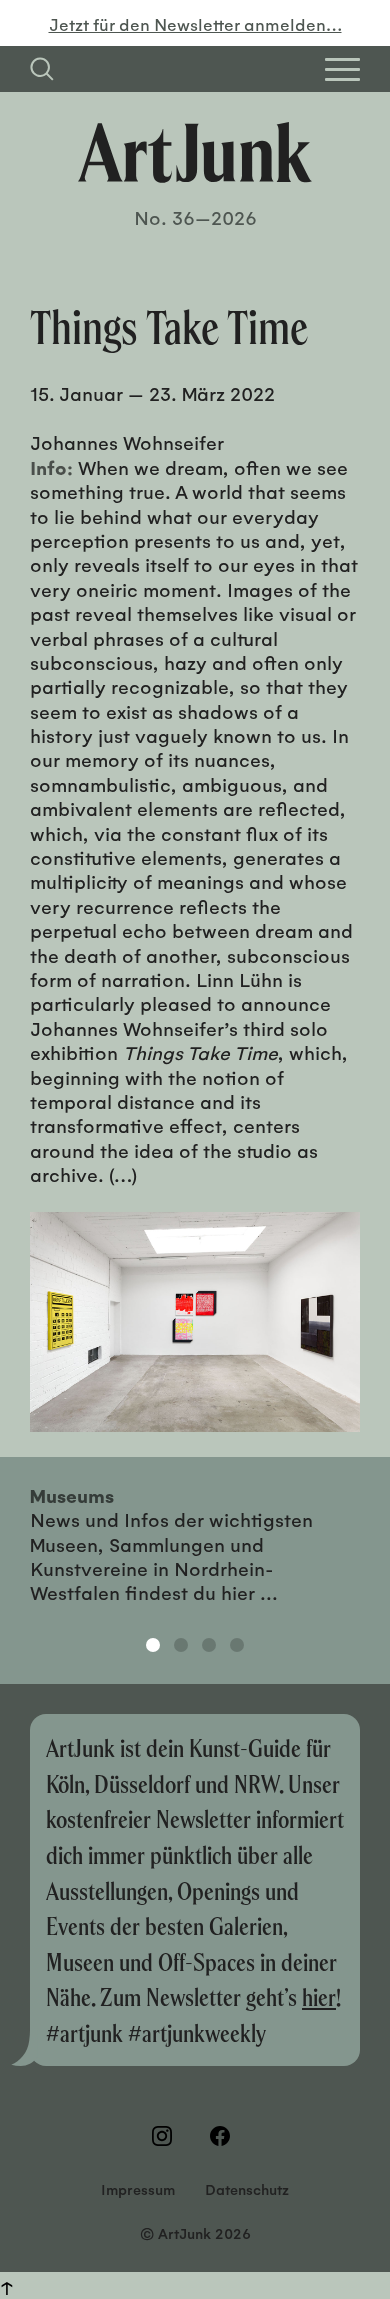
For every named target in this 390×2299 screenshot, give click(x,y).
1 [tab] (153, 1645)
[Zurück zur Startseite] (195, 152)
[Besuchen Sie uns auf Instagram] (166, 2136)
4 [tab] (237, 1645)
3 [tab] (209, 1645)
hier (319, 1996)
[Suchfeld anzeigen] (42, 69)
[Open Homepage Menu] (342, 69)
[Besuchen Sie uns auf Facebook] (224, 2136)
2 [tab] (181, 1645)
